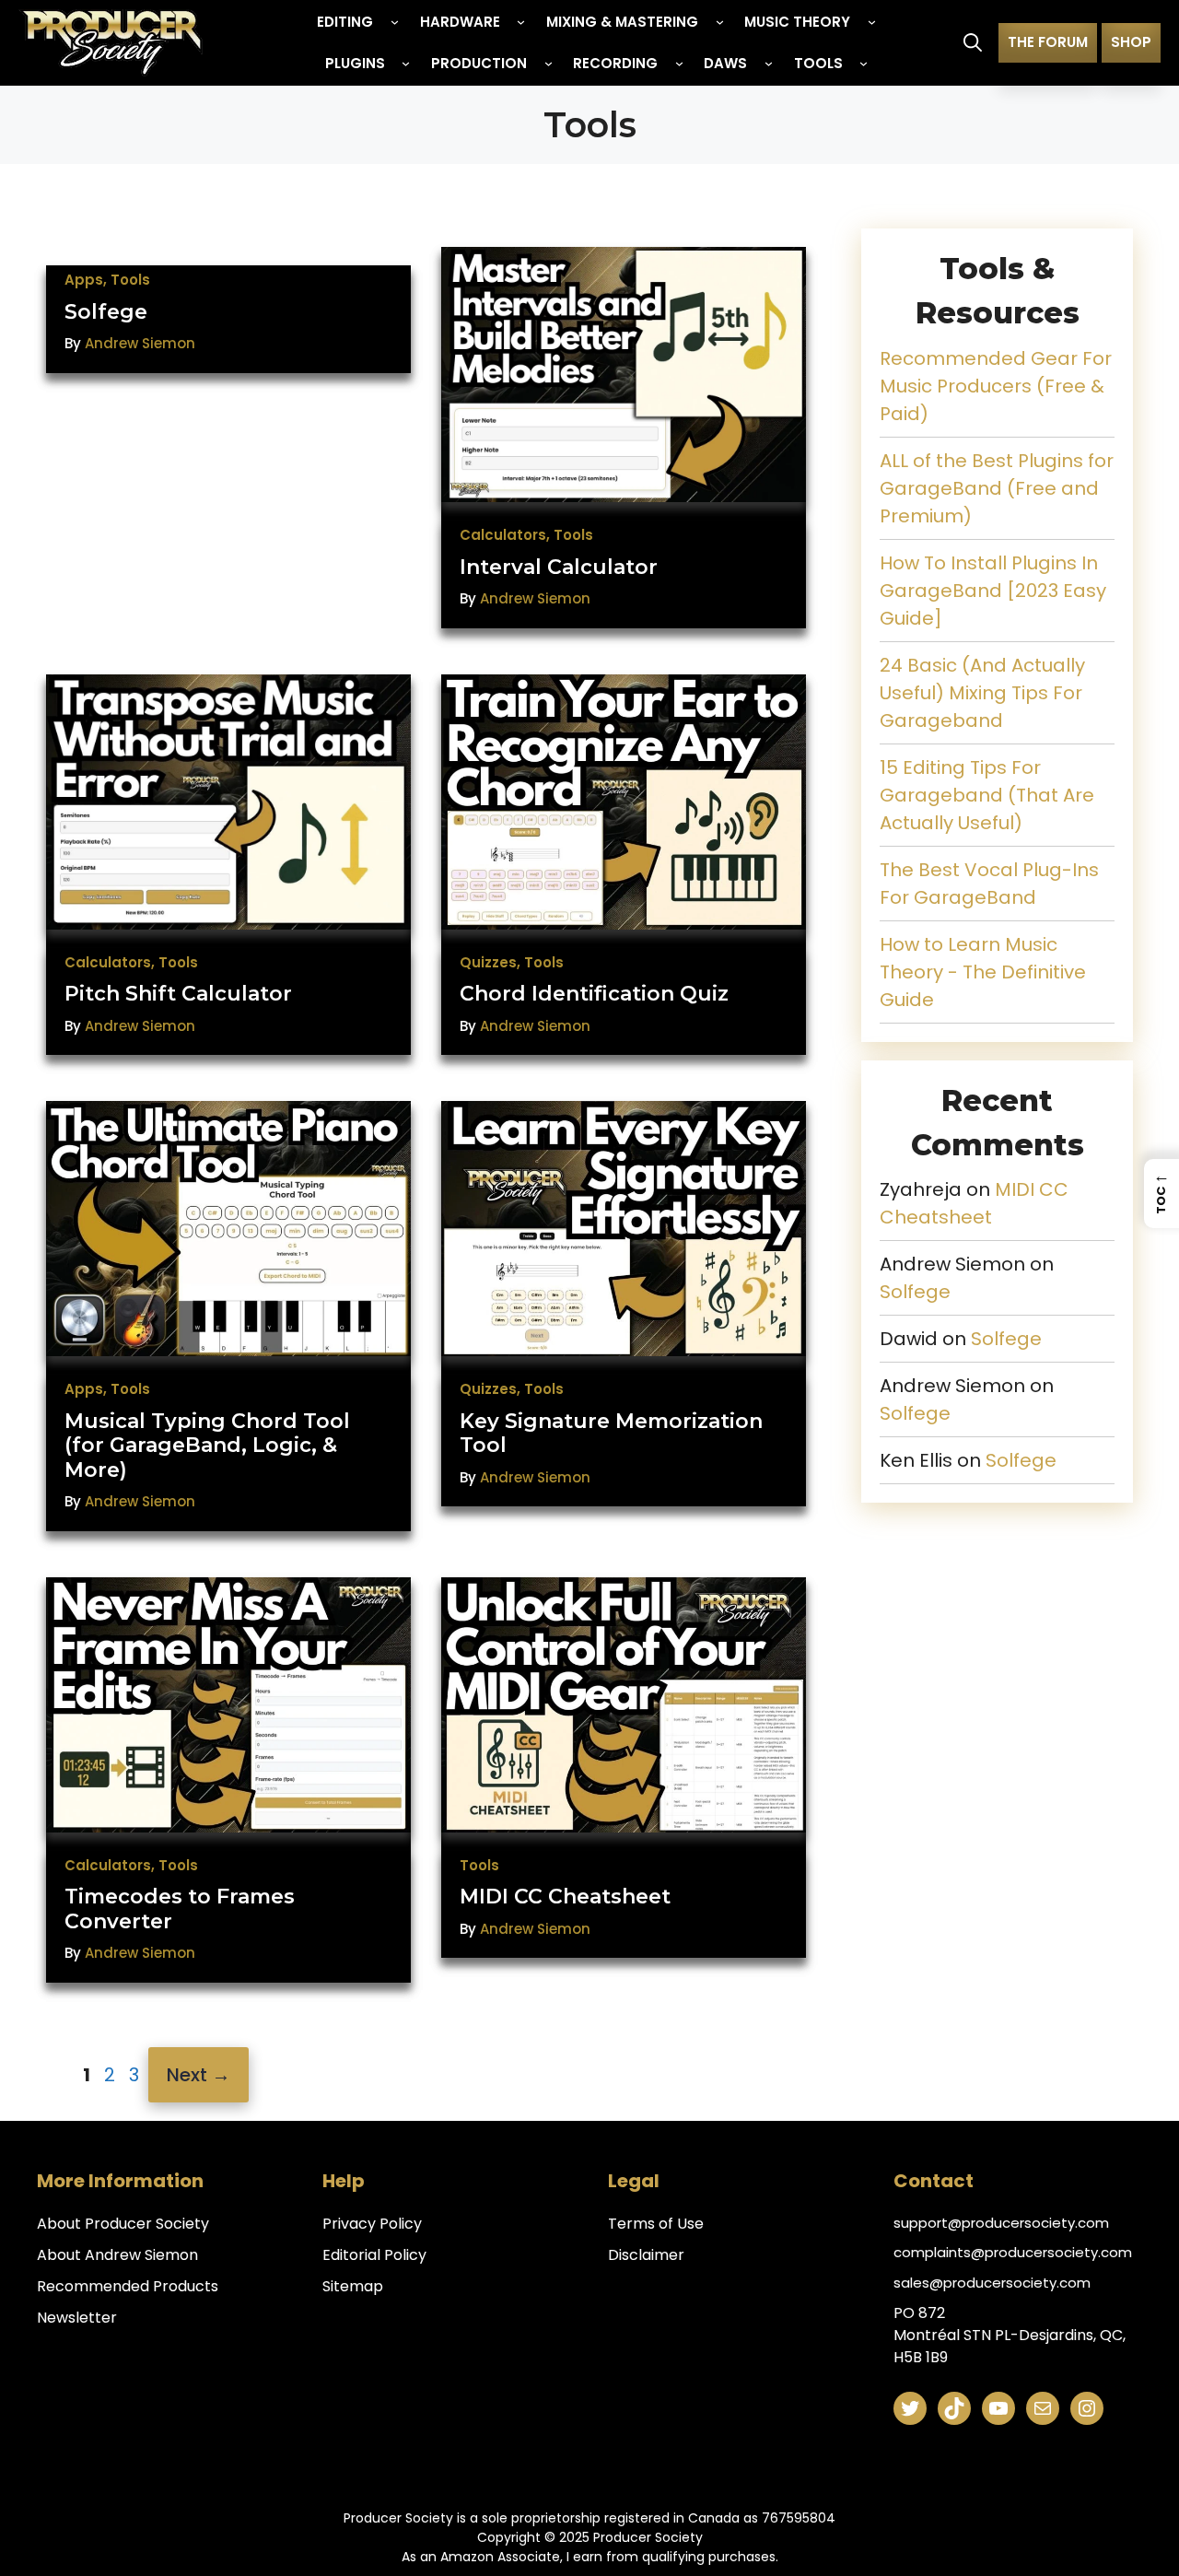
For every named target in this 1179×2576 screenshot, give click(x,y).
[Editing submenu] (395, 22)
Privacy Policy (372, 2224)
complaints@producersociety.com (1013, 2252)
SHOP (1131, 42)
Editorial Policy (374, 2255)
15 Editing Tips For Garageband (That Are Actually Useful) (987, 795)
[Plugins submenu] (406, 63)
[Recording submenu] (679, 63)
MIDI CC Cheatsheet (565, 1897)
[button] (973, 42)
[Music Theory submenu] (872, 22)
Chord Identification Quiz (594, 994)
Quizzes (488, 962)
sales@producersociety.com (992, 2283)
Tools (130, 280)
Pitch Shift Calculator (178, 994)
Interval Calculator (559, 567)
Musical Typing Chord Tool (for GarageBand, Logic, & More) (207, 1446)
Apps (84, 280)
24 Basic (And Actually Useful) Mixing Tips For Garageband (982, 693)
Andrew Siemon (140, 343)
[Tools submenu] (864, 63)
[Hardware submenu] (521, 22)
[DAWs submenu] (769, 63)
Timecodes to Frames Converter (180, 1909)
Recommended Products (128, 2286)
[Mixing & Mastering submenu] (720, 22)
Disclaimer (646, 2255)
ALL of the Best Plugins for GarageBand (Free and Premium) (997, 488)
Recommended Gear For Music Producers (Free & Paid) (996, 386)
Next (198, 2075)
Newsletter (77, 2318)
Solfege (106, 312)
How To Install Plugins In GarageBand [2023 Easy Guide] (993, 591)
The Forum (1048, 42)
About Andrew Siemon (117, 2255)
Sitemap (353, 2286)
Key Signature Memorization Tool (611, 1433)
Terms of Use (656, 2224)
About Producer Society (123, 2224)
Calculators (503, 535)
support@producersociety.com (1001, 2223)
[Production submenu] (549, 63)
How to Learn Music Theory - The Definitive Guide (983, 972)
